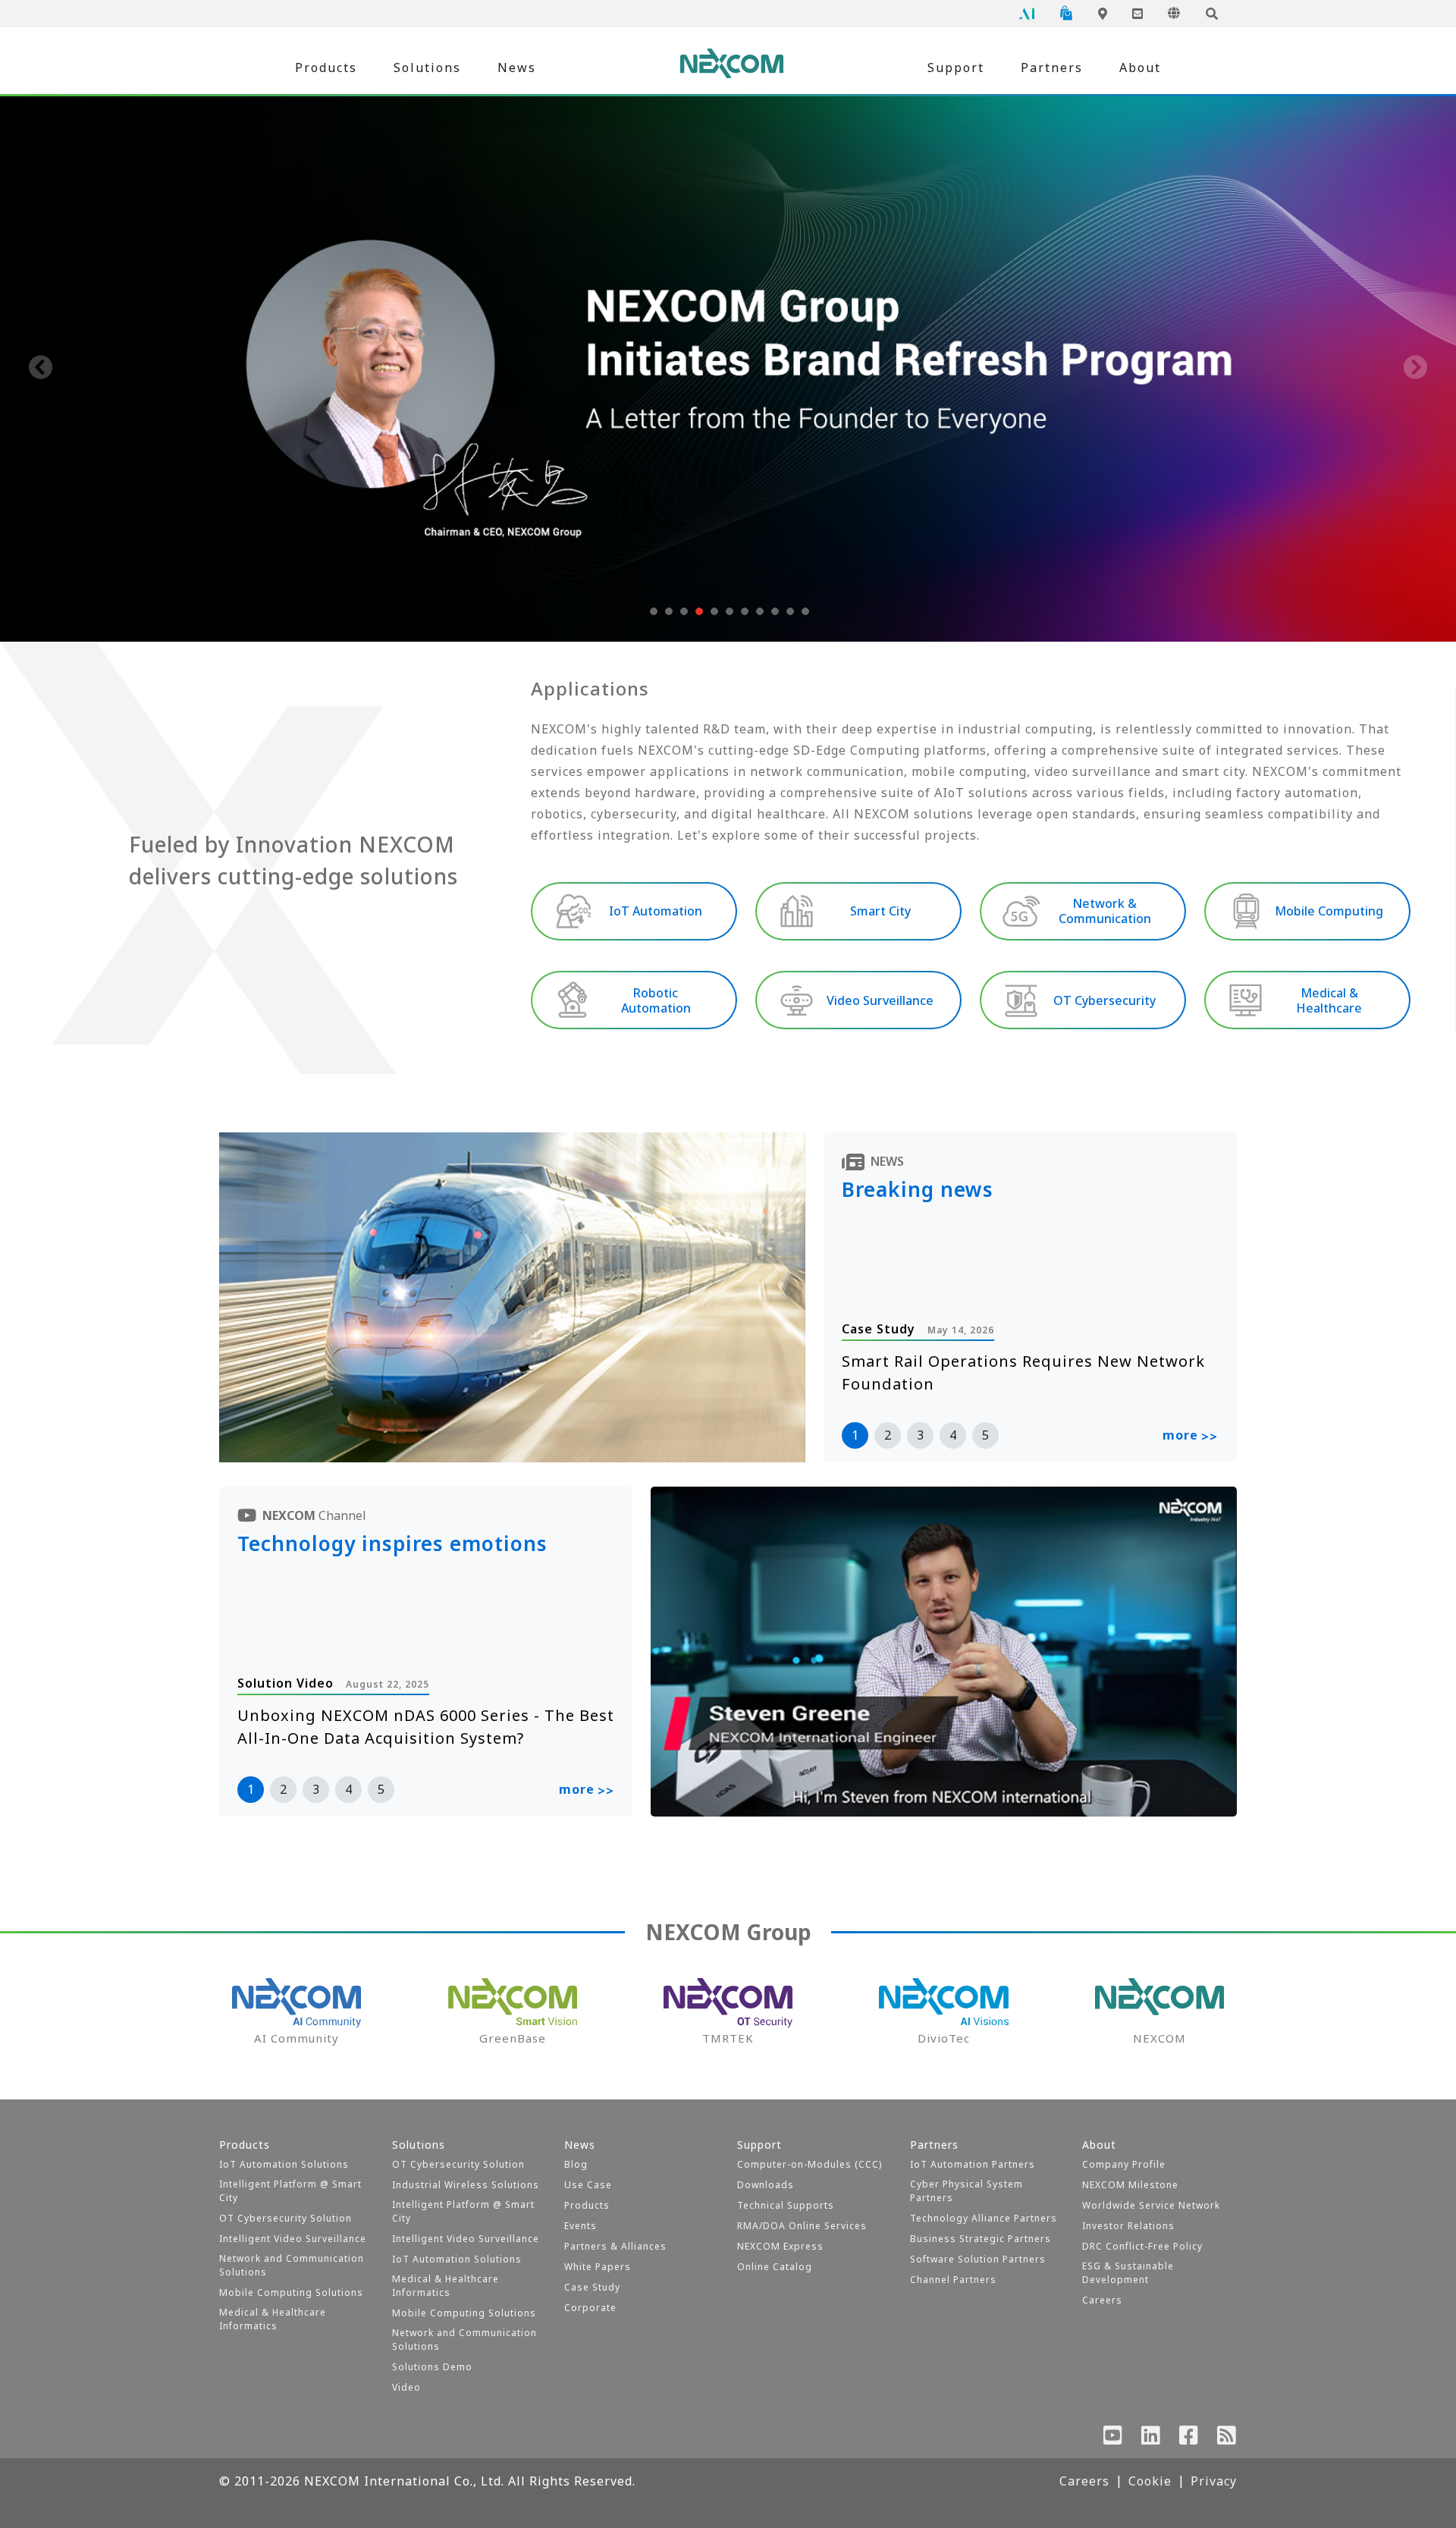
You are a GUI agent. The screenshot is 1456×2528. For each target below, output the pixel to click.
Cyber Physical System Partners (966, 2191)
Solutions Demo (432, 2367)
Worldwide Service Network (1151, 2205)
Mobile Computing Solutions (291, 2292)
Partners (1052, 68)
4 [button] (953, 1435)
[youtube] (1113, 2438)
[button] (652, 611)
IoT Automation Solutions (284, 2164)
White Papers (598, 2267)
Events (581, 2226)
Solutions (427, 68)
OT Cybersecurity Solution (286, 2218)
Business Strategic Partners (981, 2239)
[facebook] (1189, 2438)
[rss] (1227, 2438)
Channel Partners (953, 2280)
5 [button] (985, 1435)
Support (956, 68)
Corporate (590, 2308)
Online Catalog (775, 2267)
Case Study (592, 2287)
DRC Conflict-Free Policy (1142, 2246)
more (1190, 1436)
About (1140, 68)
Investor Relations (1128, 2226)
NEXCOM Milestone (1130, 2185)
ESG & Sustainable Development (1128, 2273)
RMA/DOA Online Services (802, 2226)
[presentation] (41, 369)
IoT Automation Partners (973, 2164)
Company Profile (1124, 2164)
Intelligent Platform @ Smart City (290, 2191)
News (517, 68)
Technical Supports (786, 2205)
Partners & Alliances (615, 2246)
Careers (1102, 2300)
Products (326, 68)
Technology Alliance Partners (984, 2218)
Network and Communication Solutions (292, 2265)
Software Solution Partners (978, 2259)
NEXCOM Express (780, 2246)
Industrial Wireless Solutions (466, 2185)
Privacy (1214, 2481)
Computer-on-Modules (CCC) (810, 2164)
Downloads (766, 2185)
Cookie (1150, 2481)
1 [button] (855, 1435)
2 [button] (888, 1435)
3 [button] (920, 1435)
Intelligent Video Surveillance (293, 2239)
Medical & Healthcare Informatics (273, 2319)
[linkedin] (1151, 2438)
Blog (576, 2164)
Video (406, 2387)
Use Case (588, 2185)
